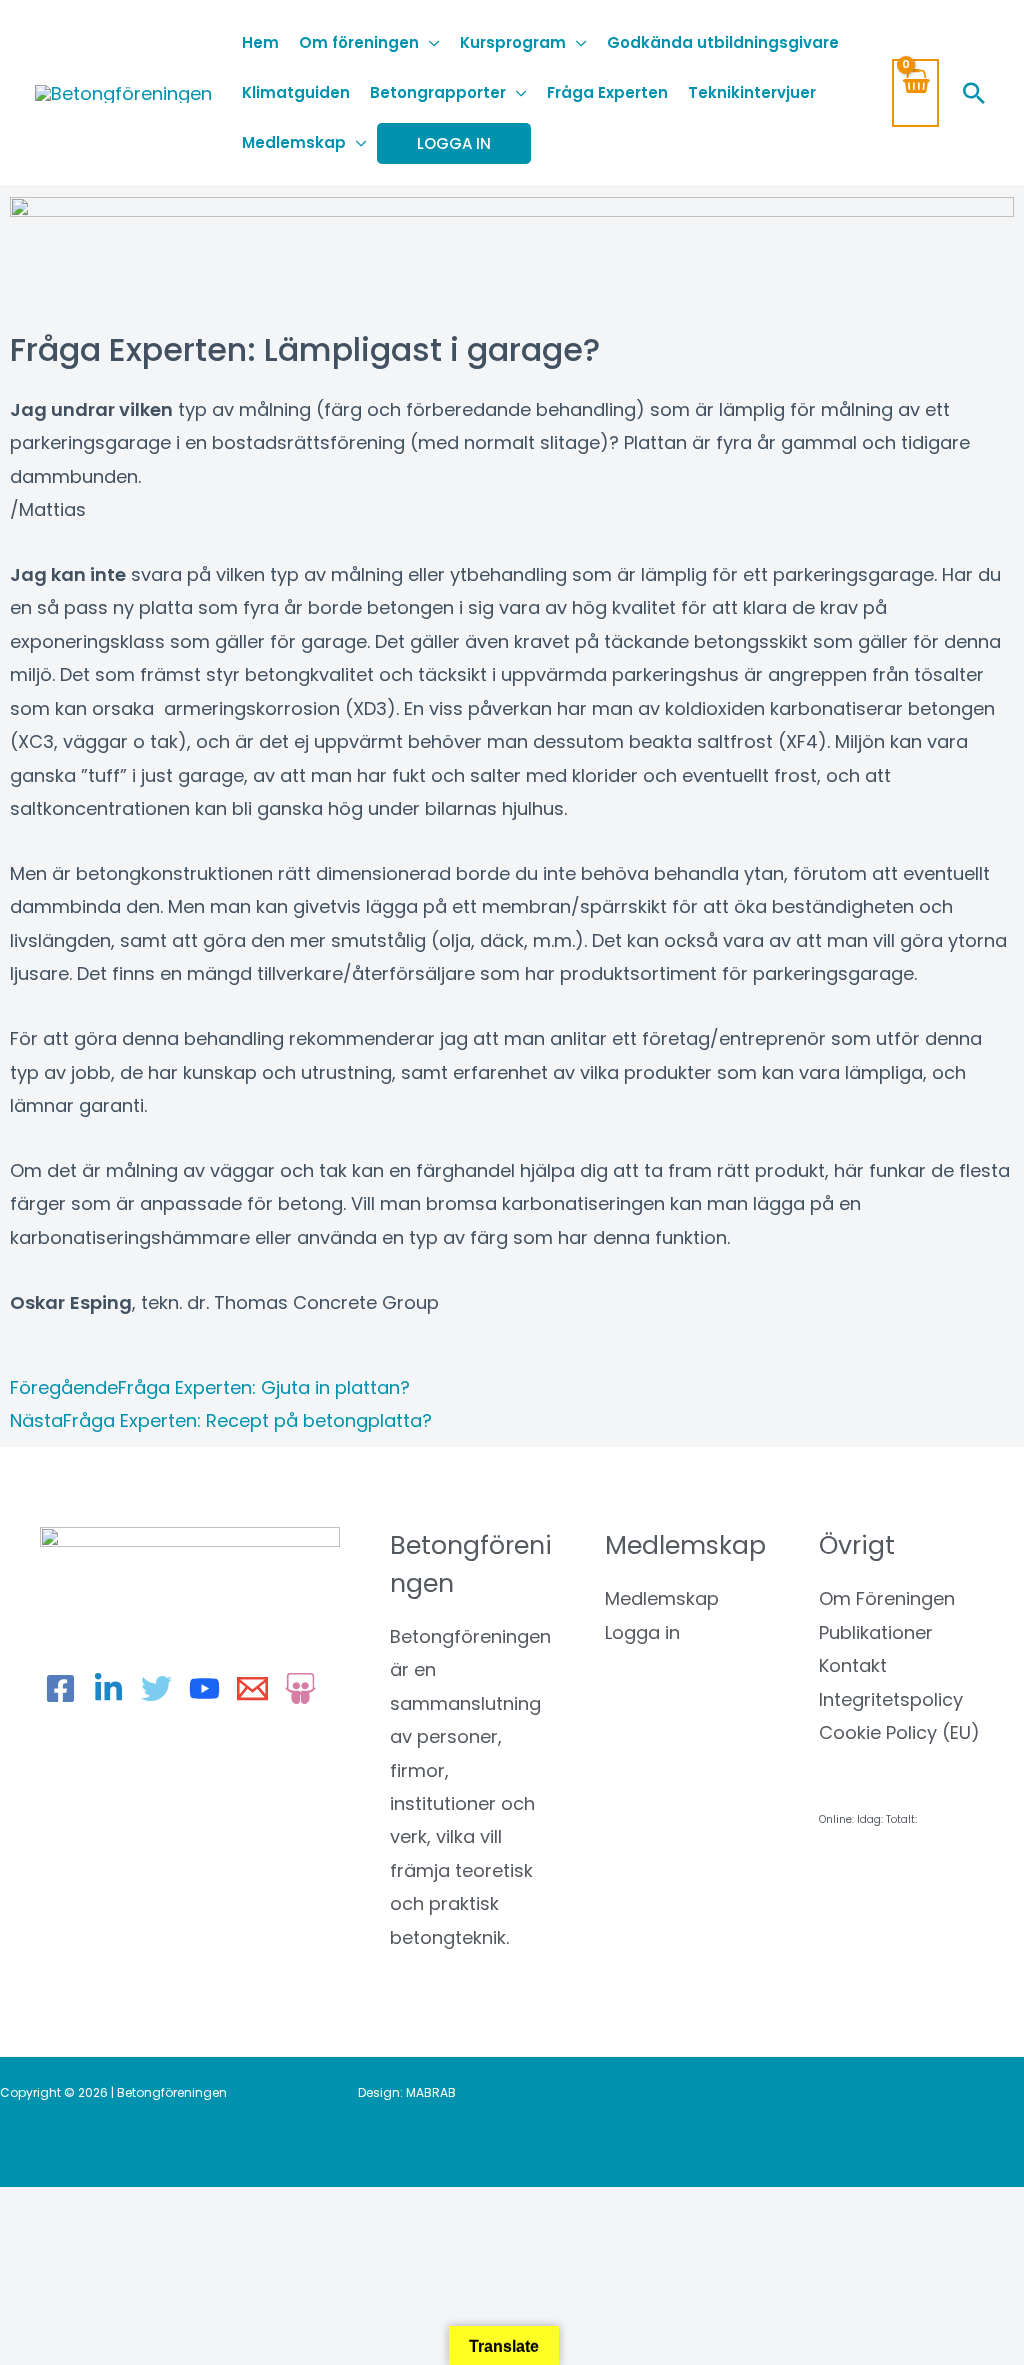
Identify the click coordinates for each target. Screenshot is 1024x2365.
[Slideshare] (300, 1688)
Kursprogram (513, 42)
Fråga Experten (607, 92)
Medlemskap (294, 142)
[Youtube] (204, 1688)
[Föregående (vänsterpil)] (40, 2246)
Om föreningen (359, 42)
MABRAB (431, 2092)
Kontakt (853, 1665)
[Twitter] (156, 1688)
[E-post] (252, 1688)
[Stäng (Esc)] (295, 2210)
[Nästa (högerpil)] (125, 2246)
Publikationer (876, 1632)
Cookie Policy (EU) (899, 1732)
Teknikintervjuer (752, 92)
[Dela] (210, 2210)
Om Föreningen (887, 1598)
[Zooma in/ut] (40, 2210)
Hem (260, 42)
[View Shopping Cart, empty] (915, 92)
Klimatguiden (296, 92)
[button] (974, 93)
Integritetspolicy (891, 1699)
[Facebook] (60, 1688)
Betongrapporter (438, 92)
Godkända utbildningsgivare (723, 42)
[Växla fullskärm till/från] (125, 2210)
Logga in (642, 1632)
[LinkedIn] (108, 1688)
